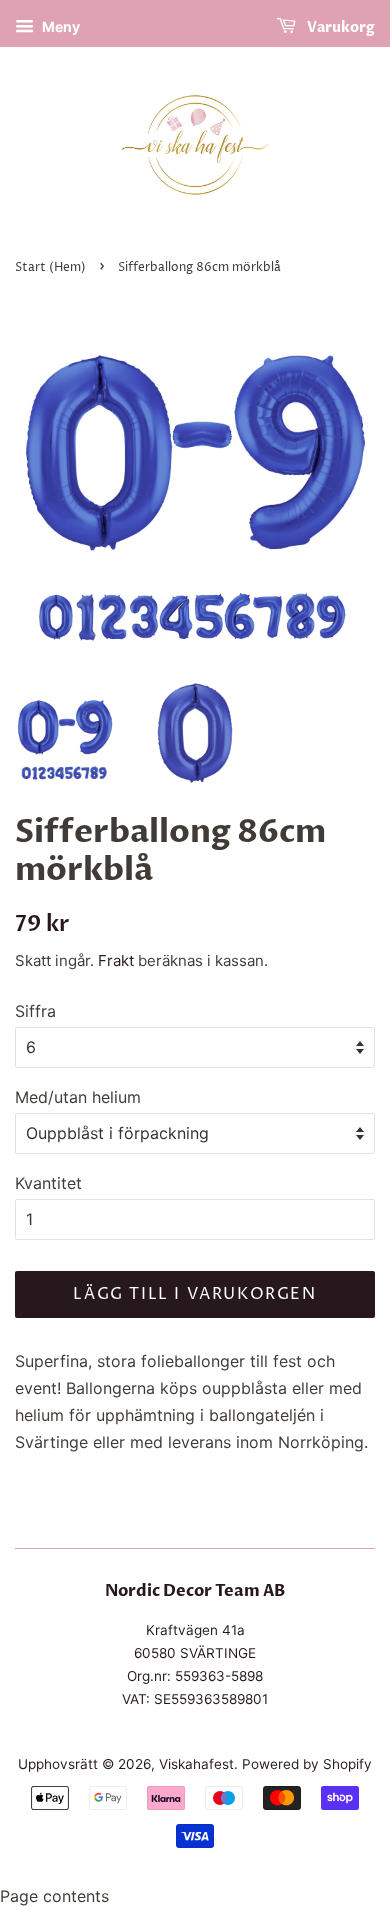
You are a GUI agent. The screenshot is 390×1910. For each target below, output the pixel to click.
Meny (59, 26)
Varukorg (339, 27)
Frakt (116, 960)
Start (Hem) (50, 267)
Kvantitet (48, 1183)
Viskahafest (196, 1764)
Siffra (35, 1011)
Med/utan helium (78, 1097)
